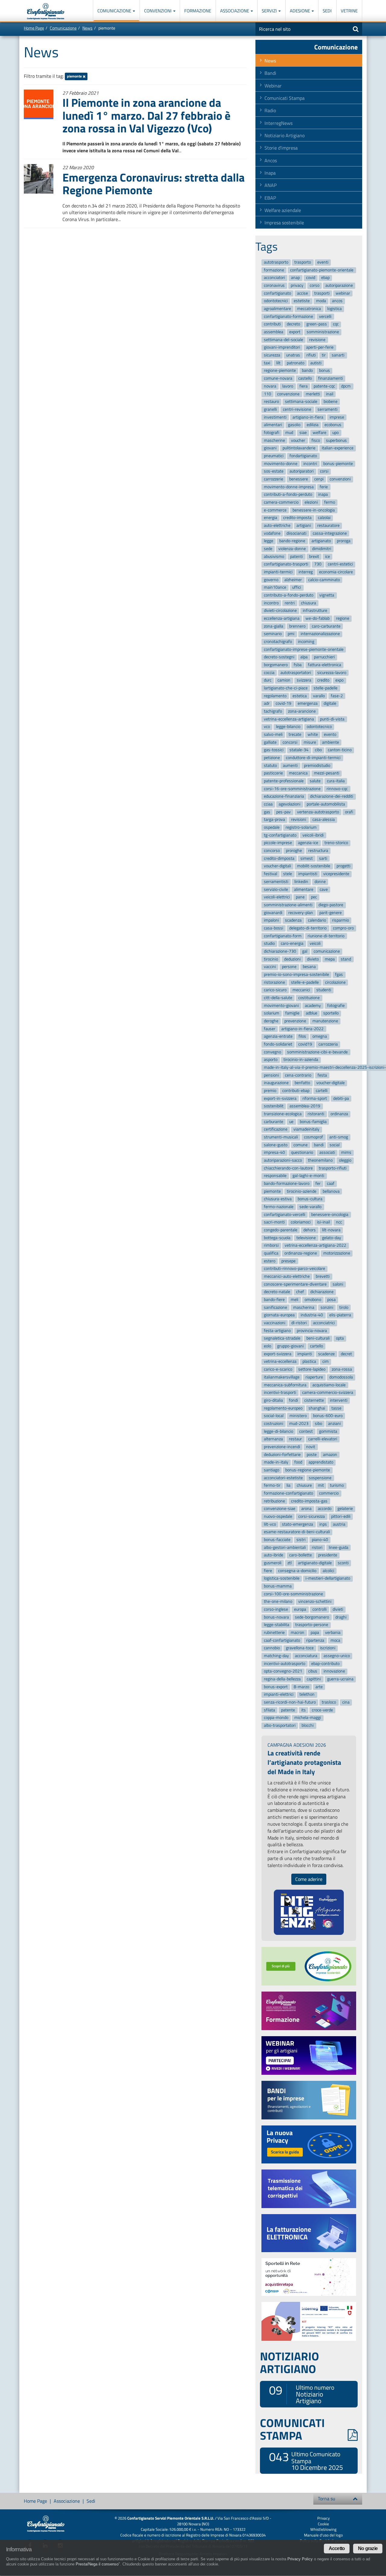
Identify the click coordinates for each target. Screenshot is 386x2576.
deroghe (271, 1021)
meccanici (301, 990)
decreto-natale (277, 1292)
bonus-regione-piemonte (308, 1470)
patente (288, 1710)
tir (324, 355)
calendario (317, 920)
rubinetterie (274, 1633)
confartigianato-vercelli (285, 1215)
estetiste (302, 301)
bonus (324, 371)
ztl (289, 1563)
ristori (317, 1547)
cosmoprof (313, 1137)
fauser (270, 1029)
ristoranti (316, 1114)
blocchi (308, 1725)
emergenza (308, 704)
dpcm (346, 386)
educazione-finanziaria (284, 797)
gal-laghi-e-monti (308, 1176)
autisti (316, 363)
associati (327, 1153)
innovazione (334, 1671)
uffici (297, 588)
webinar (343, 293)
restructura (318, 851)
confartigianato (277, 293)
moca (335, 1640)
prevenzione (295, 1021)
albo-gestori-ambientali (285, 1547)
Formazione (198, 11)
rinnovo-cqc (337, 789)
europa (300, 1609)
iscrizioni (328, 1648)
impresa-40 (274, 1153)
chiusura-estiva (278, 1199)
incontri (310, 464)
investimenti (275, 417)
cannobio (272, 1648)
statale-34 (299, 750)
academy (313, 1006)
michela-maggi (308, 1718)
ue (291, 1122)
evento (330, 734)
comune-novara (278, 378)
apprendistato (321, 1462)
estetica (300, 696)
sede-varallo (310, 1207)
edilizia (313, 425)
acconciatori (274, 278)
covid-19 (283, 704)
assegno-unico (337, 1656)
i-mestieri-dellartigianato (328, 1579)
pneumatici (274, 456)
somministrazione (323, 332)
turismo (337, 1486)
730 (318, 564)
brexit (314, 557)
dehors (310, 1230)
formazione (274, 270)
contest (306, 1431)
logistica (334, 309)
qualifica (271, 1253)
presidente (328, 1555)
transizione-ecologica (283, 1114)
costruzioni (274, 1424)
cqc (336, 324)
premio (270, 1091)
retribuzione (274, 1501)
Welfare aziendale (283, 210)
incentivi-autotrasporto (285, 1664)
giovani (270, 448)
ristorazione (274, 982)
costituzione (309, 998)
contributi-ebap (296, 1091)
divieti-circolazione (280, 611)
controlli (320, 1609)
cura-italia (336, 781)
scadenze (326, 1354)
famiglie (292, 1013)
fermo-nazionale (279, 1207)
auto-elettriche (277, 525)
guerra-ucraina (340, 1679)
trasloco (329, 1702)
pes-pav (283, 812)
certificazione (276, 1130)
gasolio (294, 425)
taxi (267, 363)
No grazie (368, 2548)
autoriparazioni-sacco (283, 1160)
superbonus (336, 440)
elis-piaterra (340, 1315)
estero (270, 1261)
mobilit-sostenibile (314, 866)
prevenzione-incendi (282, 1447)
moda (321, 301)
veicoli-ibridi (313, 835)
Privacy (323, 2518)
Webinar (273, 86)
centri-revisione (297, 409)
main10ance (275, 588)
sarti (323, 858)
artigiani (304, 525)
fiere (268, 1571)
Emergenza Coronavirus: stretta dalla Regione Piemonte (153, 184)
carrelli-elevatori (323, 1439)
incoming (306, 642)
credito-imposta (297, 518)
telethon (307, 1695)
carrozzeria (328, 1044)
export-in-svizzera (280, 1098)
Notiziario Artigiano (285, 135)
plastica (309, 1362)
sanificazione (275, 1307)
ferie (324, 487)
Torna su (327, 2498)
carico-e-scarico (278, 1369)
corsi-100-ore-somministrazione (293, 1594)
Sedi (327, 11)
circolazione (335, 982)
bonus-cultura (310, 1199)
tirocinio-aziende (302, 1191)
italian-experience (338, 448)
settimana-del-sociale (283, 340)
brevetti (323, 1276)
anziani (334, 1424)
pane (300, 897)
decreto (293, 324)
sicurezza (272, 355)
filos (302, 1037)
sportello (331, 1013)
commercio (329, 1493)
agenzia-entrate (278, 1037)
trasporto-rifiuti (333, 1168)
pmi (291, 634)
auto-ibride (274, 1555)
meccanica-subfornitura (285, 1385)
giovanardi (273, 913)
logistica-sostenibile (282, 1579)
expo (339, 680)
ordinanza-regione (301, 1253)
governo (271, 580)
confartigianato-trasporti (286, 564)
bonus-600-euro (328, 1416)
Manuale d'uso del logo (323, 2535)
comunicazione (327, 951)
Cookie (323, 2524)
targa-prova (274, 820)
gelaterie (345, 1509)
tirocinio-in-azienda (301, 1060)
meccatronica (309, 309)
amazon (330, 1455)
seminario (273, 634)
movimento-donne (281, 464)
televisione (306, 1238)
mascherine (274, 440)
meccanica (298, 773)
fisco (316, 440)
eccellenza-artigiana (282, 618)
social (335, 1145)
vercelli (325, 316)
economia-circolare (336, 572)
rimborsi (271, 1246)
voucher (298, 440)
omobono (313, 1300)
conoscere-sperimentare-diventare (295, 1284)
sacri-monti (274, 1222)
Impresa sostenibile (284, 223)
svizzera (304, 680)
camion (284, 680)
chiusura (308, 603)
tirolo (344, 1307)
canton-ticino (340, 750)
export (295, 332)
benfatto (302, 1083)
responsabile (275, 1176)
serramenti (327, 409)
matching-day (276, 1656)
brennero (297, 626)
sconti (343, 1563)
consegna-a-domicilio (297, 1571)
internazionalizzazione (320, 634)
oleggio (345, 1160)
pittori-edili (341, 1516)
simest (307, 858)
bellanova (331, 1191)
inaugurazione (276, 1083)
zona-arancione (302, 711)
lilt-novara (331, 1230)
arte (319, 1687)
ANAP (271, 185)
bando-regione (292, 541)
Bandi (270, 73)
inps (323, 1524)
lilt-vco (270, 1524)
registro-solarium (301, 827)
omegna (320, 1037)
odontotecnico (319, 727)
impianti (305, 1354)
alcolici (328, 1571)
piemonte (75, 76)
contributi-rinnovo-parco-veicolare (294, 1269)
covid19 (305, 1044)
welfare (320, 433)
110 (267, 394)
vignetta (327, 595)
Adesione (300, 11)
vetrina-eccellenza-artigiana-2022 (315, 1246)
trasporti (322, 293)
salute (315, 781)
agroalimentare (277, 309)
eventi (323, 262)
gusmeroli (273, 1563)
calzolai (324, 518)
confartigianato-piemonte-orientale (322, 270)
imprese (337, 417)
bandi (319, 1145)
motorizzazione (337, 1253)
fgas (339, 975)
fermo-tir (272, 1486)
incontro (271, 603)
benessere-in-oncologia (314, 510)
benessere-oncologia (330, 1215)
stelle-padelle (326, 688)
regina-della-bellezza (282, 1679)
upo (335, 433)
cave (324, 889)
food (298, 1462)
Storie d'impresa (281, 148)
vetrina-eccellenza (280, 1362)
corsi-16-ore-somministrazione (292, 789)
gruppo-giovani (290, 1346)
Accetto (337, 2548)
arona (306, 1509)
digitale (330, 704)
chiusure (304, 1486)
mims (346, 1153)
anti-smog (339, 1137)
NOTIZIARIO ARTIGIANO (289, 2362)
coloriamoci (301, 1222)
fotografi (272, 433)
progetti (343, 866)
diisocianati (296, 533)
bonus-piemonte (338, 464)
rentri (290, 603)
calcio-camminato (324, 580)
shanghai (317, 1408)
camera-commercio (281, 502)
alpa (304, 657)
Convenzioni (158, 11)
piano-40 (320, 1540)
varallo (319, 696)
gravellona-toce (300, 1648)
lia (288, 1486)
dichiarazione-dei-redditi (332, 797)
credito (323, 680)
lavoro (288, 386)
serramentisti (276, 882)
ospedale (272, 827)
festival (271, 874)
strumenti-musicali (281, 1137)
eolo (267, 1346)
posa (331, 1300)
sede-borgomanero (312, 1617)
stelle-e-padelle (305, 982)
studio (269, 943)
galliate (270, 742)
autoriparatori (302, 472)
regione (343, 618)
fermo (330, 502)
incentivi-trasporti (280, 1392)
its (304, 1710)
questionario (302, 1153)
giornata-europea (279, 1315)
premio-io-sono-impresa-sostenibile (296, 975)
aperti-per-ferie (320, 348)
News (87, 28)
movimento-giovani (281, 1006)
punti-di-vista (332, 719)
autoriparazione (339, 285)
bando (307, 371)
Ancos (271, 160)
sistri (301, 1540)
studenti (324, 990)
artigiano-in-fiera (308, 417)
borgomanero (276, 665)
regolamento (275, 696)
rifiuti (311, 355)
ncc (339, 1222)
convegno (272, 1052)
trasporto (303, 262)
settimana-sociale (301, 402)
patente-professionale (284, 781)
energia (271, 518)
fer (318, 1184)
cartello (316, 1346)
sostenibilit (274, 1106)
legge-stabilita (277, 1625)
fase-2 (337, 696)
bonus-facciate (277, 1540)
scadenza (293, 920)
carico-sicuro (275, 990)
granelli (270, 409)
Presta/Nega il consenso (97, 2564)
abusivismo (274, 557)
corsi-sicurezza (312, 1516)
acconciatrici (324, 1323)
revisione (317, 340)
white (313, 734)
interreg (306, 572)
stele (288, 874)
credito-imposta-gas (309, 1501)
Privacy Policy (300, 2559)
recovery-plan (301, 913)
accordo (325, 1509)
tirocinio (271, 959)
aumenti (290, 766)
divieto (313, 959)
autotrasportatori (296, 673)
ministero (298, 1416)
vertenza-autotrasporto (318, 812)
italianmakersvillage (282, 1377)
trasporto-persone (312, 1625)
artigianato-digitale (315, 1563)
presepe (288, 1261)
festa (322, 1075)
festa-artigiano (277, 1331)
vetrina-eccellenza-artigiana (289, 719)
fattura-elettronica (324, 665)
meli (294, 1300)
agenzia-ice (308, 843)
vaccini (270, 967)
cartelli (322, 1091)
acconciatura (306, 1656)
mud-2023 (299, 1424)
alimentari (273, 425)
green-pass (317, 324)
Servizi (270, 11)
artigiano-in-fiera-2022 (302, 1029)
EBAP (270, 198)
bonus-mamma (278, 1586)
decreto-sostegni (279, 657)
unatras (293, 355)
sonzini (327, 1307)
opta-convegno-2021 (283, 1671)
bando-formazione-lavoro (287, 1184)
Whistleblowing (323, 2529)
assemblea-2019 (305, 1106)
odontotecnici (276, 301)
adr (267, 704)
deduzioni (292, 959)
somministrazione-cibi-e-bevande (317, 1052)
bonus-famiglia (313, 1122)
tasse (336, 1408)
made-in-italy (276, 1462)
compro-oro (343, 928)
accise (302, 293)
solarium (272, 1013)
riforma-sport (315, 1098)
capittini (314, 1679)
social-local (274, 1416)
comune (301, 1145)
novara (270, 386)
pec (314, 897)
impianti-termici (278, 572)
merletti (313, 394)
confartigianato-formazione (288, 316)
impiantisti (308, 874)
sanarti (338, 355)
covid (311, 278)
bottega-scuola (277, 1238)
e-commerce (275, 510)
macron (297, 1633)
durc (268, 680)
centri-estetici (340, 564)
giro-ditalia (273, 1400)
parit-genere (331, 913)
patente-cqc (324, 386)
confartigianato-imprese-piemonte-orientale (304, 649)
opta (340, 1339)
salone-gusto (276, 1145)
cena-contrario (298, 1075)
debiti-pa (341, 1098)
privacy (297, 285)
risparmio (340, 920)
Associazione (235, 11)
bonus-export (276, 1687)
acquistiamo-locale (329, 1385)
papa (315, 1633)
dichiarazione (322, 1292)
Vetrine (349, 11)
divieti (338, 1609)
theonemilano (320, 1160)
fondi (293, 1400)
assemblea (274, 332)
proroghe (294, 851)
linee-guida (339, 1547)
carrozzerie (274, 479)
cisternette (314, 1400)
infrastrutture (315, 611)
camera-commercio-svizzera (328, 1392)
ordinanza (339, 1114)
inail (330, 394)
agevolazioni (289, 804)
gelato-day (332, 1238)
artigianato (321, 541)
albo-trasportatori (280, 1725)
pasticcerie (273, 773)
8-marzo (301, 1687)
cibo (318, 750)
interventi (339, 1400)
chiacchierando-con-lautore (288, 1168)
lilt (278, 363)
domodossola (341, 1377)
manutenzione (325, 1021)
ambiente (331, 742)
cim (326, 1362)
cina (346, 1702)
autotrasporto (276, 262)
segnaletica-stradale (282, 1339)
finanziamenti (331, 378)
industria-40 (312, 1315)
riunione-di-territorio (326, 936)
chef (300, 1292)
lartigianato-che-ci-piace (286, 688)
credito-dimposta (279, 858)
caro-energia (292, 943)
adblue (312, 1013)
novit (311, 1447)
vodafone (272, 533)
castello (305, 378)
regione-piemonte (280, 371)
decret (346, 1354)
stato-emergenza (297, 1524)
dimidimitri (322, 549)
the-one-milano (278, 1602)
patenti (296, 557)
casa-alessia (324, 820)
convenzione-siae (280, 1509)
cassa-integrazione (330, 533)
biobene (331, 402)
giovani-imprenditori (282, 348)
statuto (270, 766)
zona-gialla (274, 626)
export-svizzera (278, 1354)
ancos (337, 301)
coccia (269, 673)
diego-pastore (331, 905)
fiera (304, 386)
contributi (272, 324)
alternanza (273, 1439)
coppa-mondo (276, 1718)
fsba (298, 665)
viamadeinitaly (306, 1130)
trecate (295, 734)
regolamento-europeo (283, 1408)
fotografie (336, 1006)
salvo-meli (273, 734)
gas (267, 812)
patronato (296, 363)
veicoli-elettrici (277, 897)
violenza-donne (292, 549)
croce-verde (322, 1710)
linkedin (301, 882)
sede (268, 549)
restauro (271, 402)
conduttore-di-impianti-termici (313, 758)
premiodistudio (317, 766)
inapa (323, 495)
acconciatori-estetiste (283, 1478)
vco (267, 727)
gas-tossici (274, 750)
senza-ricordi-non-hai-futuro (290, 1702)
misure (310, 742)
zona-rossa (342, 1369)
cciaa (268, 804)
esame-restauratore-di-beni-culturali (297, 1532)
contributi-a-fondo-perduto (288, 495)
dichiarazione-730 (280, 951)
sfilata (269, 1710)
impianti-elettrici (279, 1695)
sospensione (320, 1478)
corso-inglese (276, 1609)
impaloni (271, 920)
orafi (349, 812)
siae (303, 433)
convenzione (288, 394)
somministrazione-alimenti (288, 905)
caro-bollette (301, 1555)
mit (321, 1486)
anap (295, 278)
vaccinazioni (275, 1323)
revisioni (299, 820)
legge (269, 541)
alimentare (304, 889)
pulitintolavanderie (299, 448)
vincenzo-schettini (315, 1602)
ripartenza (315, 1640)
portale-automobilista (326, 804)
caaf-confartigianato (282, 1640)
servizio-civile (276, 889)
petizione (272, 758)
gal (305, 951)
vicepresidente (336, 874)
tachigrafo (273, 711)
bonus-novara (276, 1617)
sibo (318, 1424)
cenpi (319, 479)
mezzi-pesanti (327, 773)
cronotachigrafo (278, 642)
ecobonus (333, 425)
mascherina (304, 1307)
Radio (270, 110)
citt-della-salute (278, 998)
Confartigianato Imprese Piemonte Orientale (46, 11)
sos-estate (274, 472)
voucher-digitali (277, 866)
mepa (330, 959)
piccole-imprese (278, 843)
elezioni (311, 502)
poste (312, 1455)
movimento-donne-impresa (289, 487)
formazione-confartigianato (288, 1493)
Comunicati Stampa (285, 98)
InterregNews (278, 123)
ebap (325, 278)
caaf (331, 1184)
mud (289, 433)
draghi (341, 1617)
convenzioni (340, 479)
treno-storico (336, 843)
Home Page (34, 28)
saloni (338, 1284)
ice (327, 557)
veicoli (315, 943)
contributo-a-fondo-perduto (289, 595)
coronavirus (274, 285)
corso (315, 285)
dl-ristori (299, 1323)
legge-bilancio (288, 727)
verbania (333, 1633)
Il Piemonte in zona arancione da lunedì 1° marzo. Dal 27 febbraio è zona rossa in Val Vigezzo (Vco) (146, 115)
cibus (313, 1671)
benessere (299, 479)
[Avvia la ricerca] (356, 29)
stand (346, 959)
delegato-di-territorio (308, 928)
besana (309, 967)
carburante (274, 1122)
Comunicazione (115, 11)
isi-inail (323, 1222)
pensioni (271, 1075)
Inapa (270, 173)
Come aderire (309, 1879)
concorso (272, 851)
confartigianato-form (283, 936)
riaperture (314, 1377)
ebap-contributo (325, 1664)
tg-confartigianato (280, 835)
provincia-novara (312, 1331)
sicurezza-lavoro (332, 673)
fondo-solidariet (278, 1044)
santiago (272, 1470)
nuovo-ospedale (278, 1516)
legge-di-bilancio (278, 1431)
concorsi (290, 742)
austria (339, 1524)
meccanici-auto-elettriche (287, 1276)
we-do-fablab (318, 618)
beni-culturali (318, 1339)
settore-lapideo (312, 1369)
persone (289, 967)
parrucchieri (324, 657)
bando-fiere (274, 1300)
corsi (324, 472)
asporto (271, 1060)
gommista (328, 1431)
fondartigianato (303, 456)
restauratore (328, 525)
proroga (344, 541)
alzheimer (293, 580)
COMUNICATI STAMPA (292, 2429)
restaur (295, 1439)
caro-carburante (326, 626)
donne (320, 882)
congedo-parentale (281, 1230)
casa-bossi (274, 928)
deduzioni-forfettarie (282, 1455)
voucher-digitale (331, 1083)
